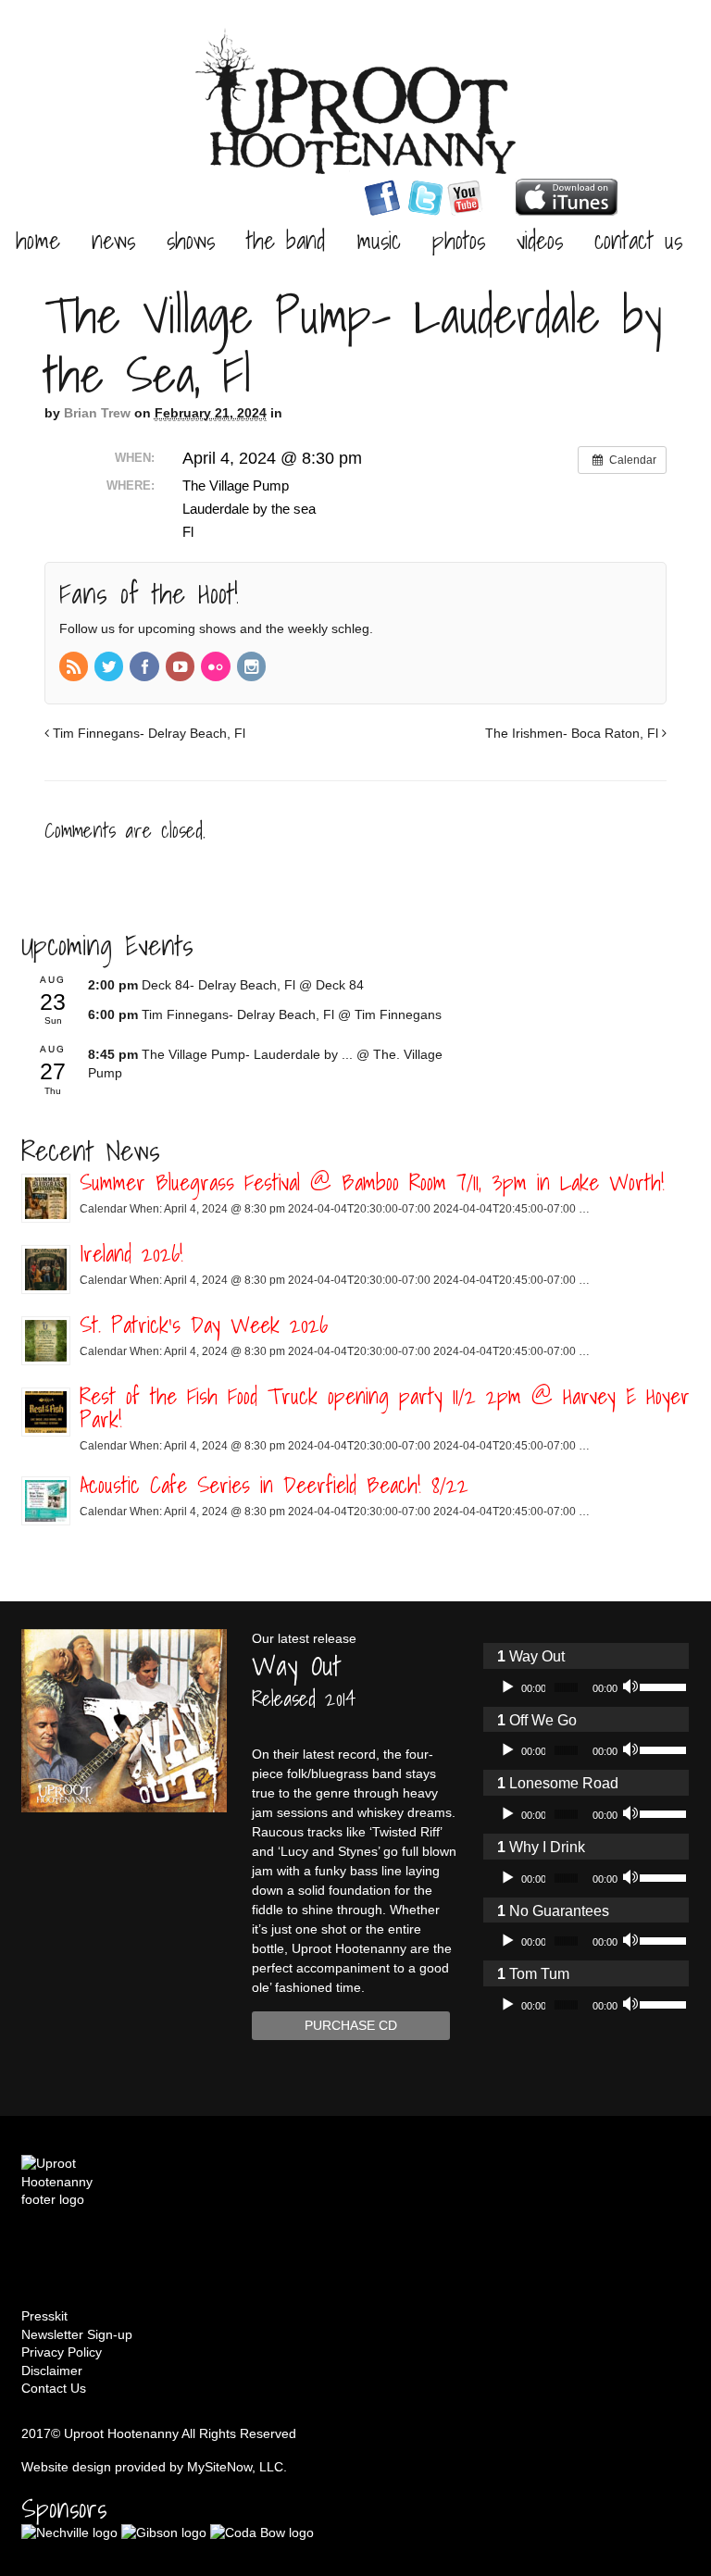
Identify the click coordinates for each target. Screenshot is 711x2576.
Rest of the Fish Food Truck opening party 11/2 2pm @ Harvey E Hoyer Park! (385, 1407)
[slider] (660, 1686)
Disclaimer (52, 2371)
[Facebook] (145, 668)
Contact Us (638, 240)
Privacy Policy (62, 2352)
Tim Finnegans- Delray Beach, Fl (147, 733)
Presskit (44, 2316)
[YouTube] (181, 668)
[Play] (507, 1687)
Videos (540, 240)
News (113, 240)
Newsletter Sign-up (77, 2334)
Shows (191, 240)
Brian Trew (97, 413)
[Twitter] (110, 668)
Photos (459, 240)
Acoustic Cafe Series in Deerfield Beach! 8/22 (274, 1485)
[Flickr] (217, 668)
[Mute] (632, 1687)
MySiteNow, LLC (235, 2467)
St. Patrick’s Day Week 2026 (204, 1325)
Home (38, 240)
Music (379, 240)
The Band (286, 240)
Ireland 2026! (131, 1253)
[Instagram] (253, 668)
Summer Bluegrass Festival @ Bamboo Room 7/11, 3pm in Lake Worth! (372, 1182)
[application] (586, 1687)
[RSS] (75, 668)
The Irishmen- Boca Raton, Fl (574, 733)
